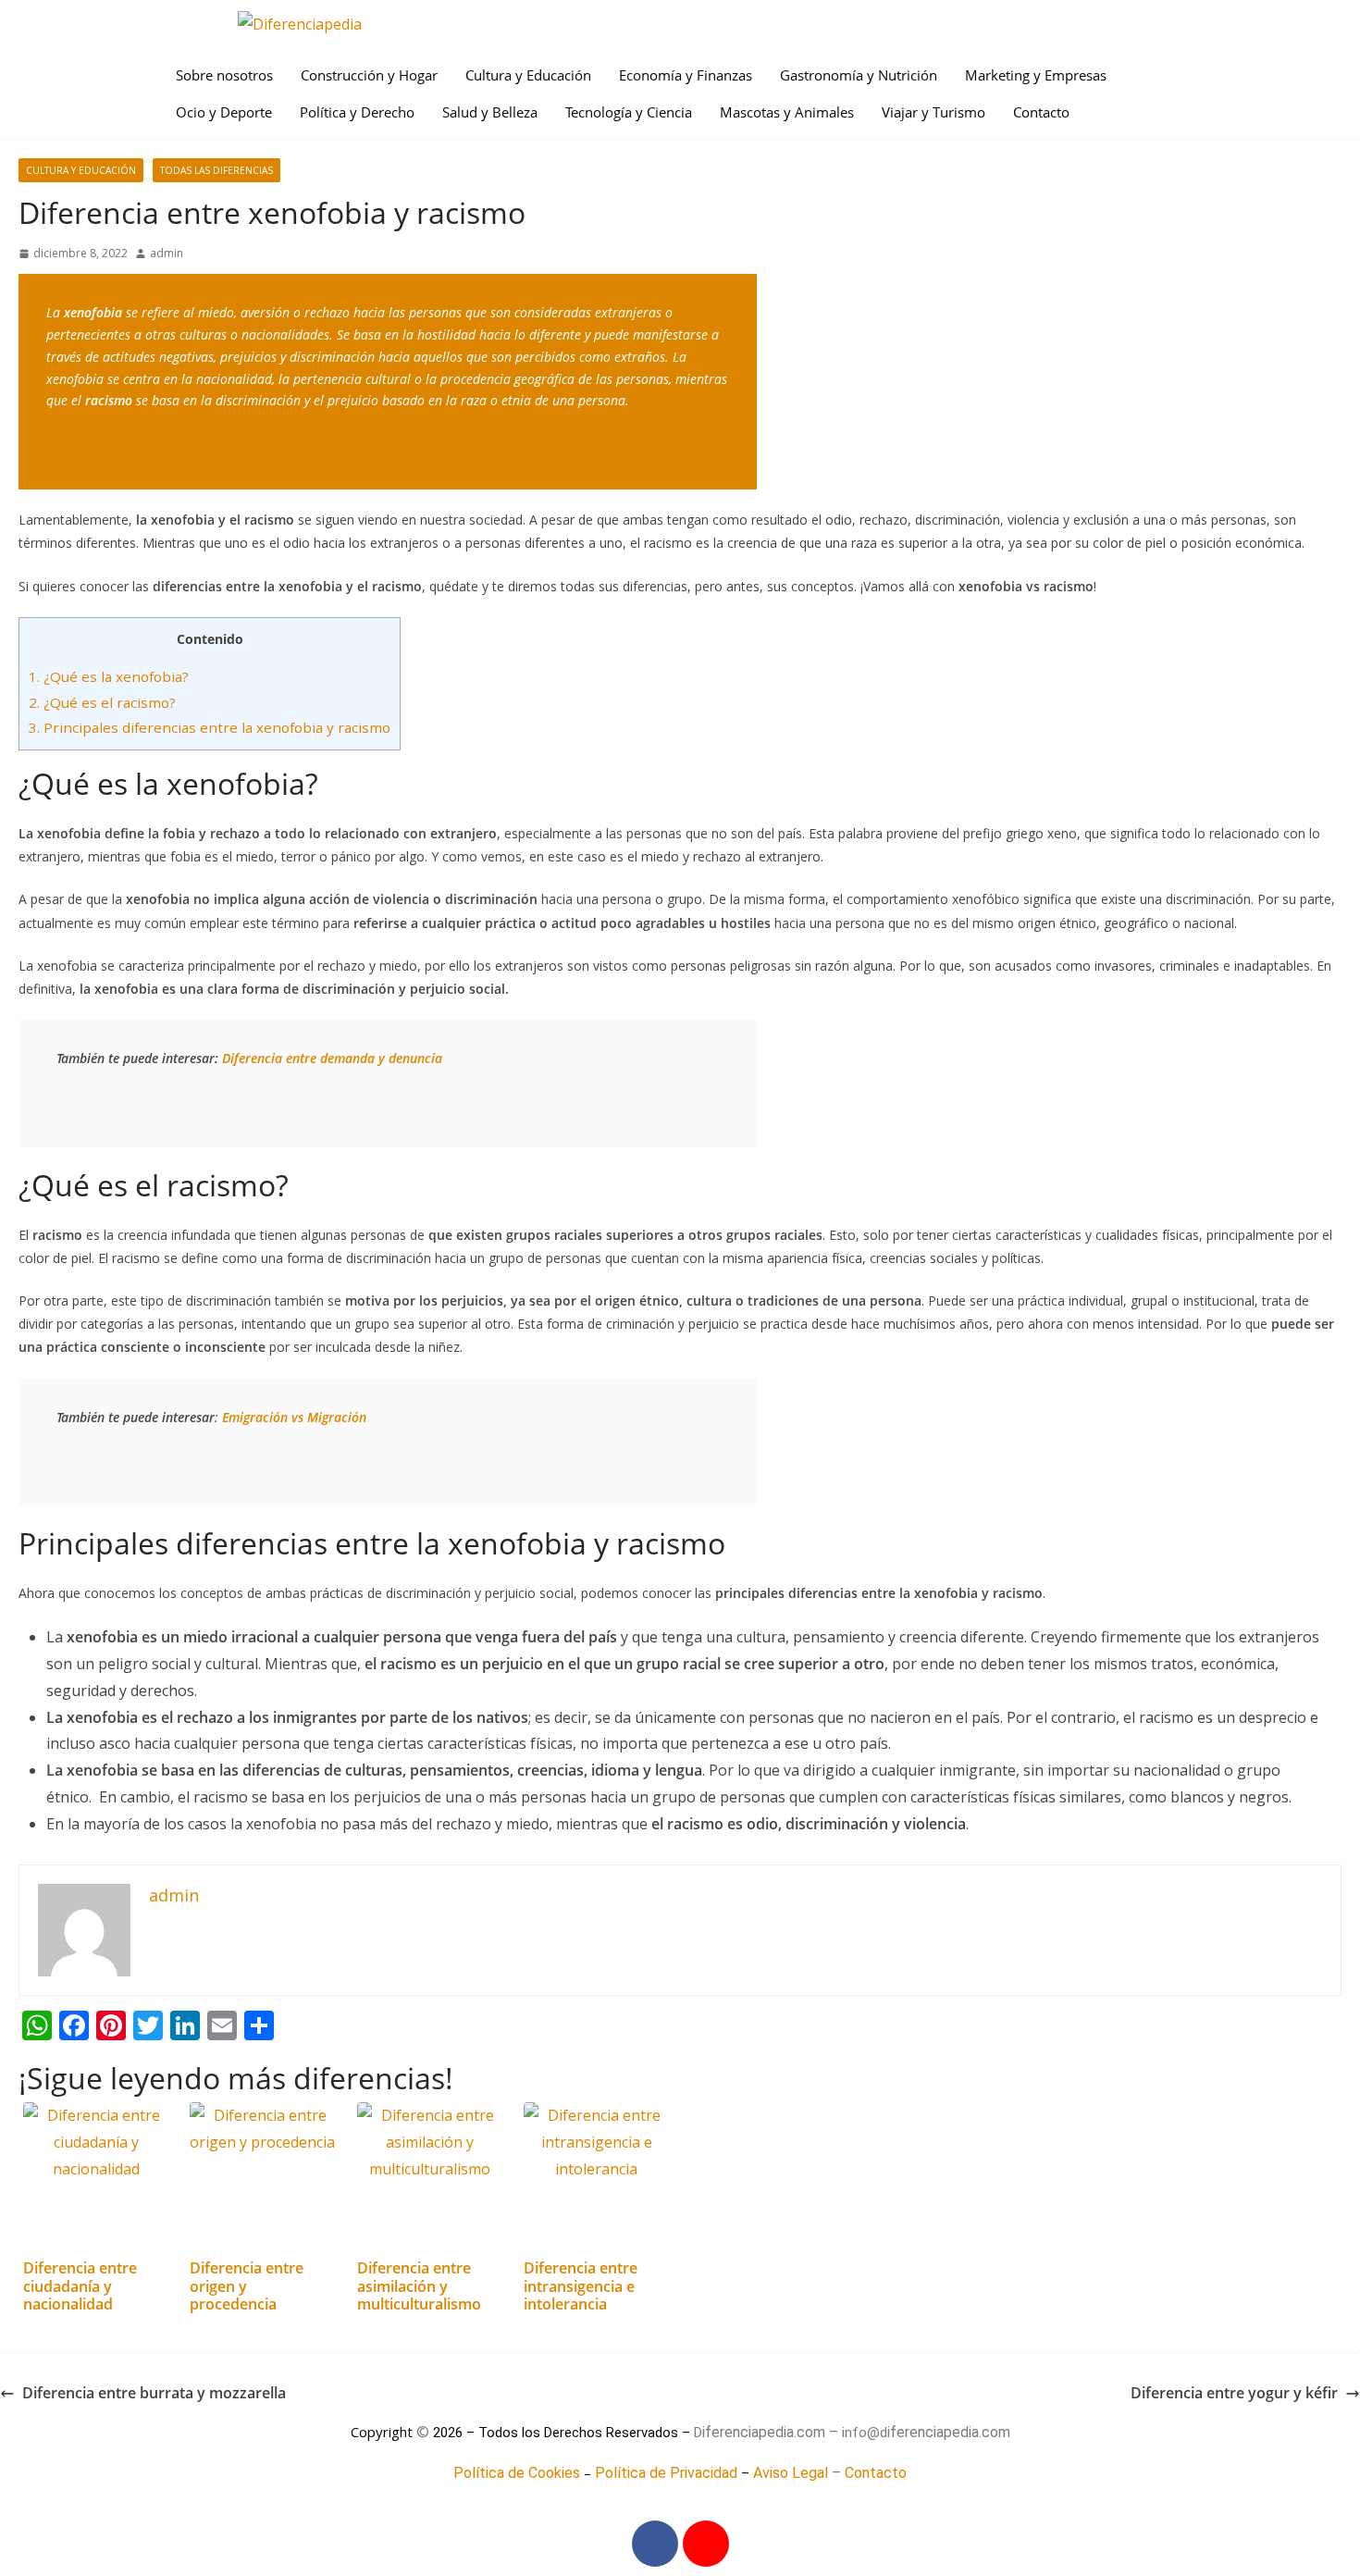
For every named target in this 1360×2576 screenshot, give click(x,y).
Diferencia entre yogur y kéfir (1234, 2393)
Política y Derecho (357, 112)
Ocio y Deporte (224, 112)
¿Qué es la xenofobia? (109, 676)
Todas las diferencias (216, 170)
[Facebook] (655, 2544)
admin (167, 253)
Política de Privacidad (666, 2473)
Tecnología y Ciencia (629, 112)
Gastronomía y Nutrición (859, 75)
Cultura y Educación (528, 75)
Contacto (1041, 112)
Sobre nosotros (224, 75)
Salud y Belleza (490, 112)
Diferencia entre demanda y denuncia (332, 1058)
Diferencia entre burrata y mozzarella (154, 2393)
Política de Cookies (517, 2473)
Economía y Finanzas (686, 75)
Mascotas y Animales (787, 112)
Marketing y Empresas (1036, 75)
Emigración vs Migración (294, 1417)
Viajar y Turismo (933, 112)
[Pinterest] (706, 2544)
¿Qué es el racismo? (102, 702)
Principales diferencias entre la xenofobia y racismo (210, 727)
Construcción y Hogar (369, 75)
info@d (865, 2433)
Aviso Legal (791, 2473)
